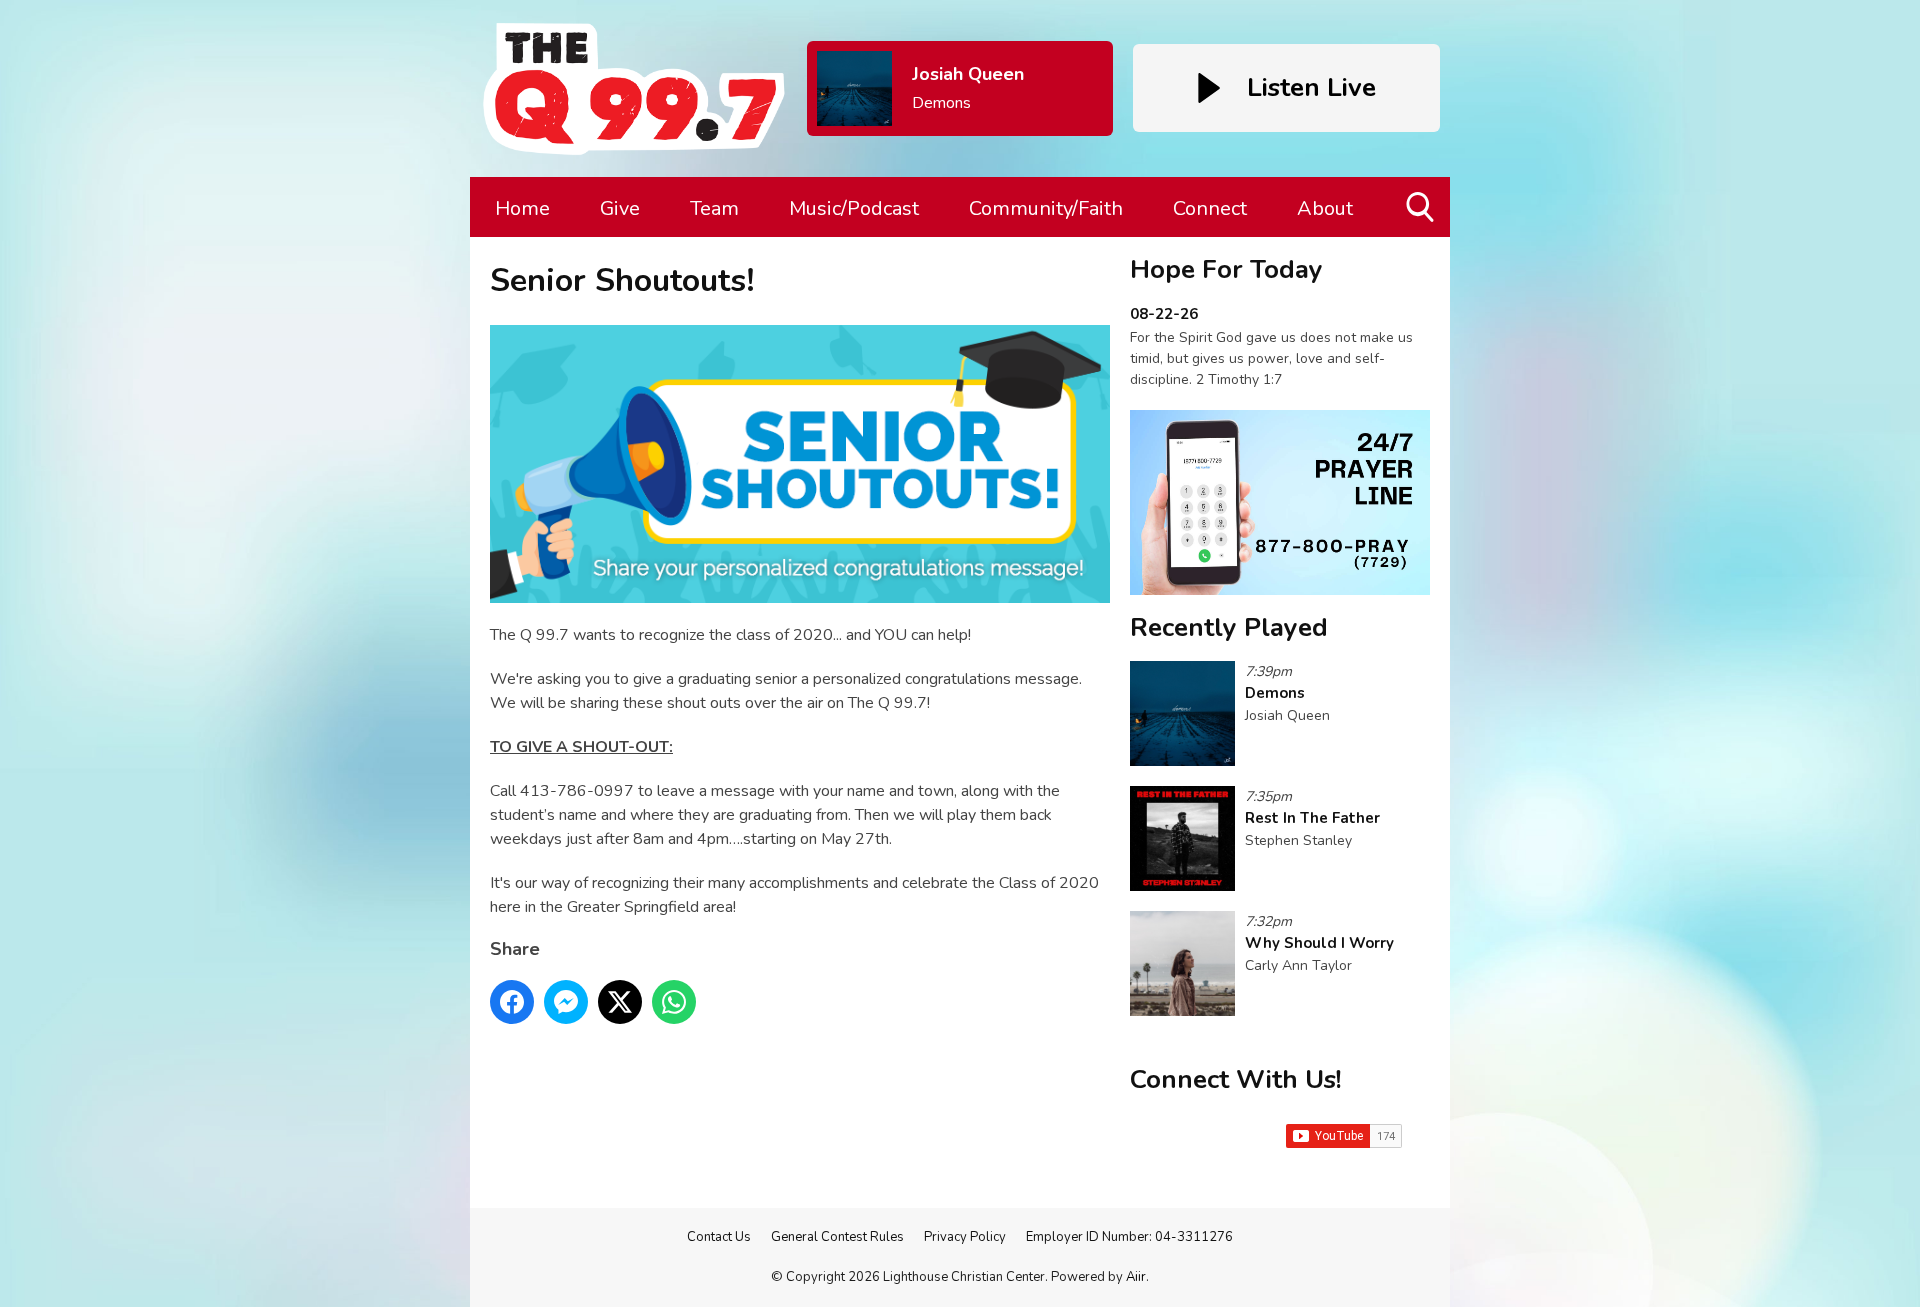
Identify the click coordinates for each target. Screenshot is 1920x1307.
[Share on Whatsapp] (674, 1002)
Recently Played (1229, 627)
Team (714, 208)
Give (620, 208)
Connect (1210, 208)
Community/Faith (1046, 208)
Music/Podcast (854, 208)
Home (522, 208)
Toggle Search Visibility (1421, 236)
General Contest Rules (837, 1237)
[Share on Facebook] (512, 1002)
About (1325, 208)
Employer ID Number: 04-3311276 (1129, 1237)
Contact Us (719, 1237)
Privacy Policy (965, 1237)
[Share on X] (620, 1002)
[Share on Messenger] (566, 1002)
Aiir (1136, 1277)
